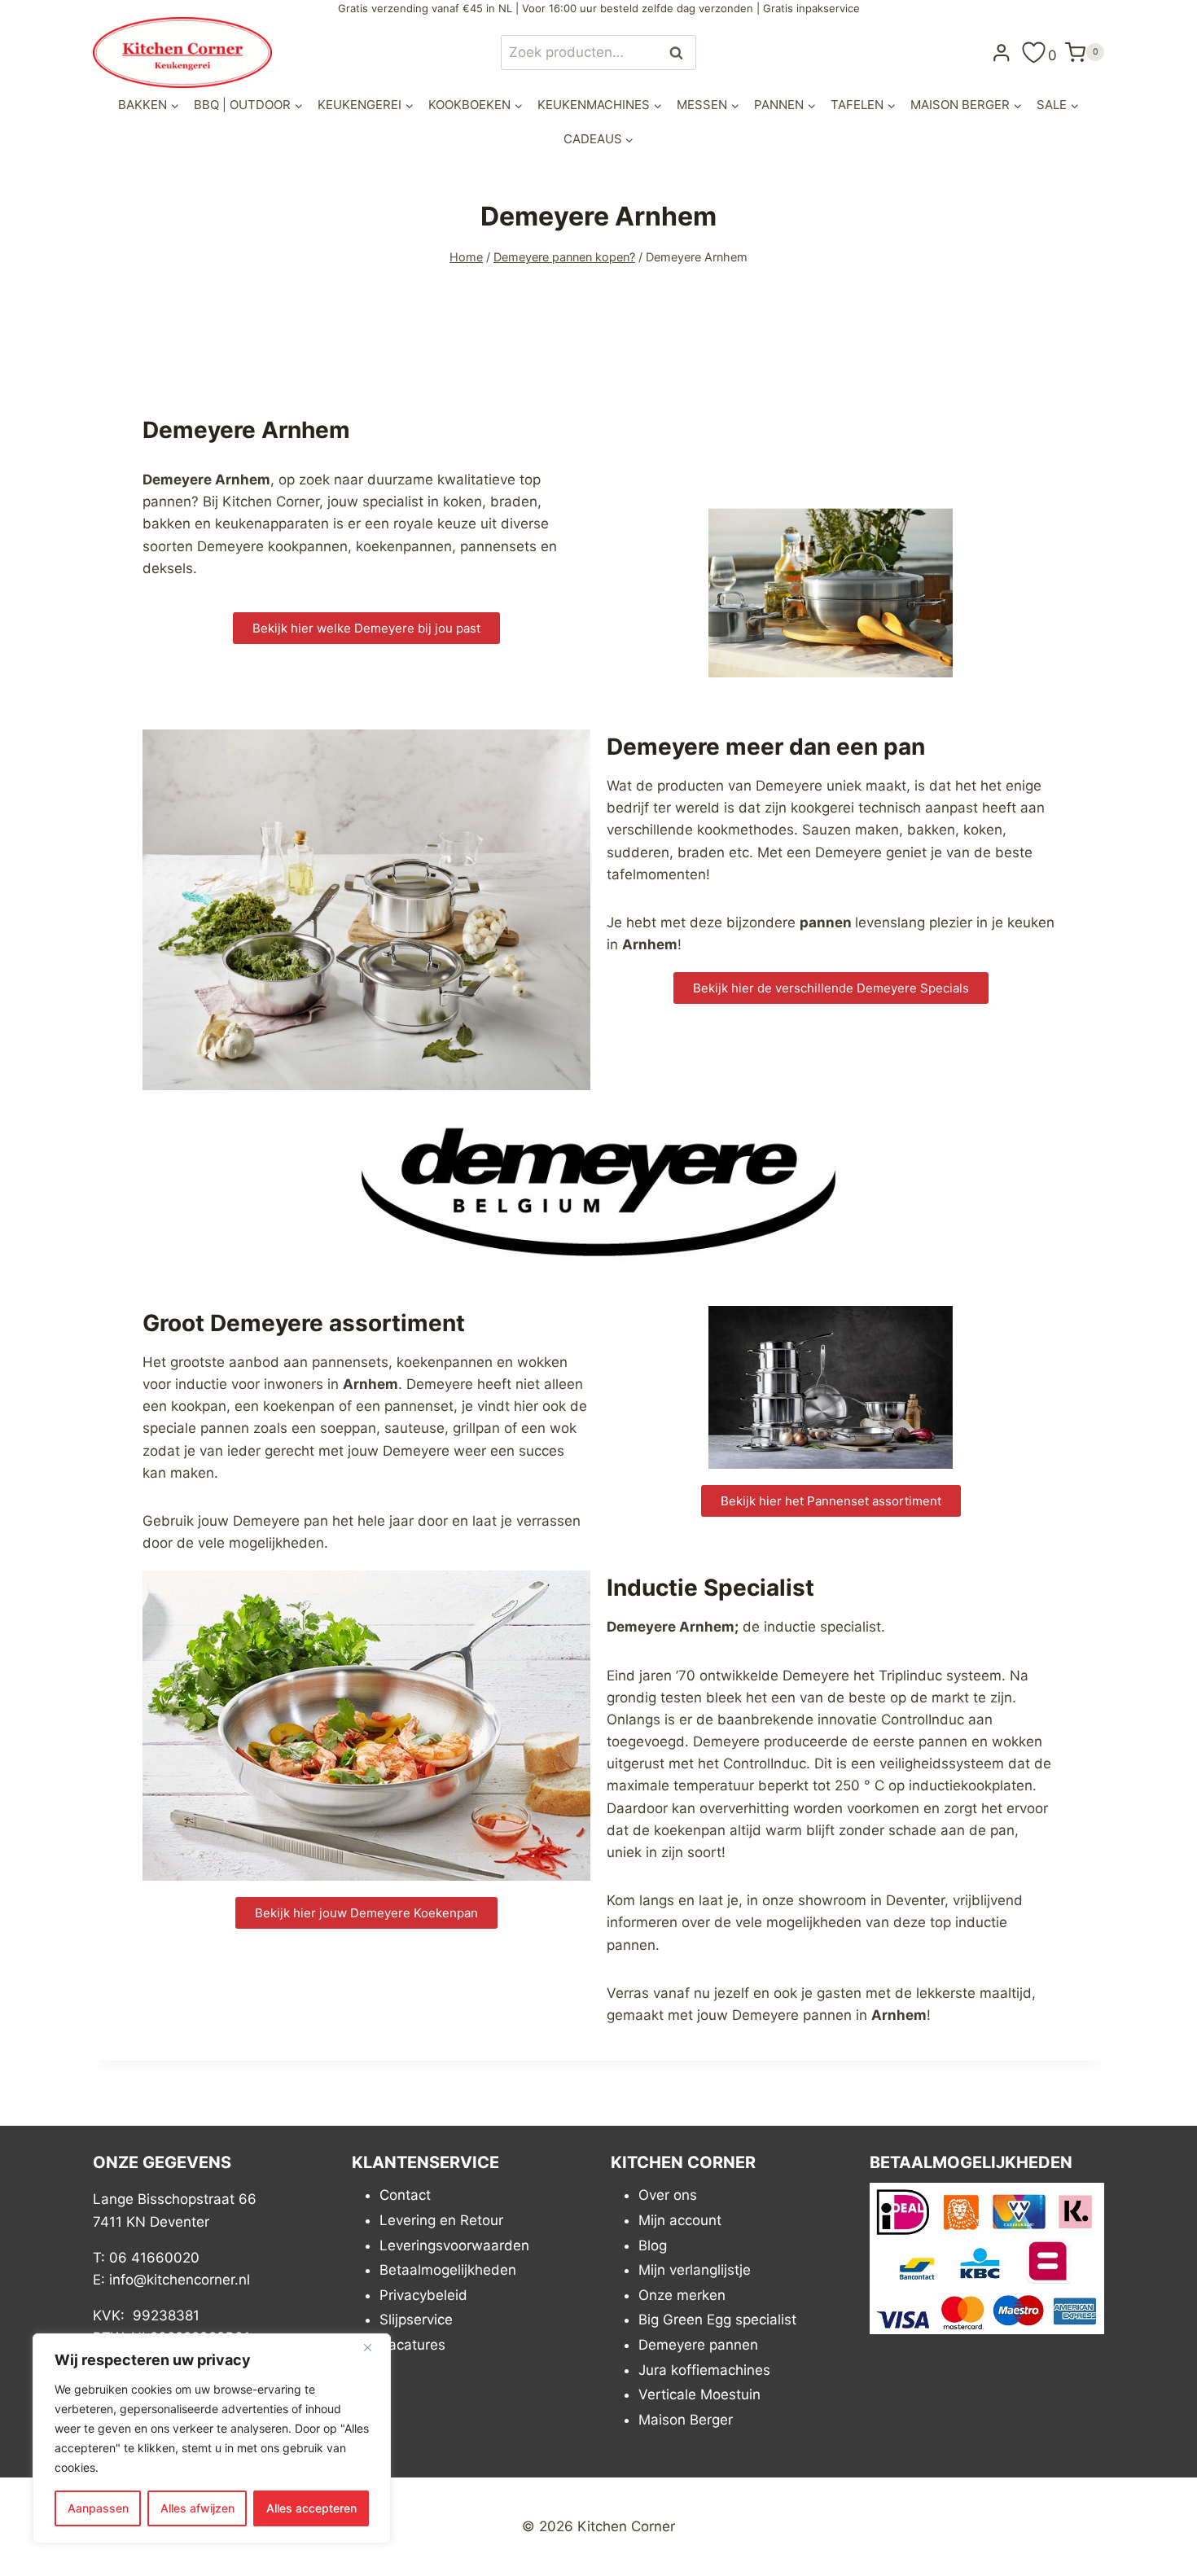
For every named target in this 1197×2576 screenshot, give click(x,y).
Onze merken (682, 2295)
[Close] (374, 2347)
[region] (212, 2438)
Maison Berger (686, 2420)
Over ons (668, 2195)
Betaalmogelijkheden (448, 2270)
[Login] (1002, 52)
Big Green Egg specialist (717, 2320)
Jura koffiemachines (704, 2370)
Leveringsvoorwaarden (454, 2245)
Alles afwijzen (197, 2508)
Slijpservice (416, 2320)
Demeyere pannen (698, 2345)
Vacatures (412, 2345)
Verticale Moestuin (699, 2394)
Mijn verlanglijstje (695, 2270)
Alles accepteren (311, 2508)
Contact (405, 2195)
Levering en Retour (441, 2220)
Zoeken (681, 53)
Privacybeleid (423, 2295)
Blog (653, 2245)
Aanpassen (98, 2508)
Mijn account (680, 2220)
